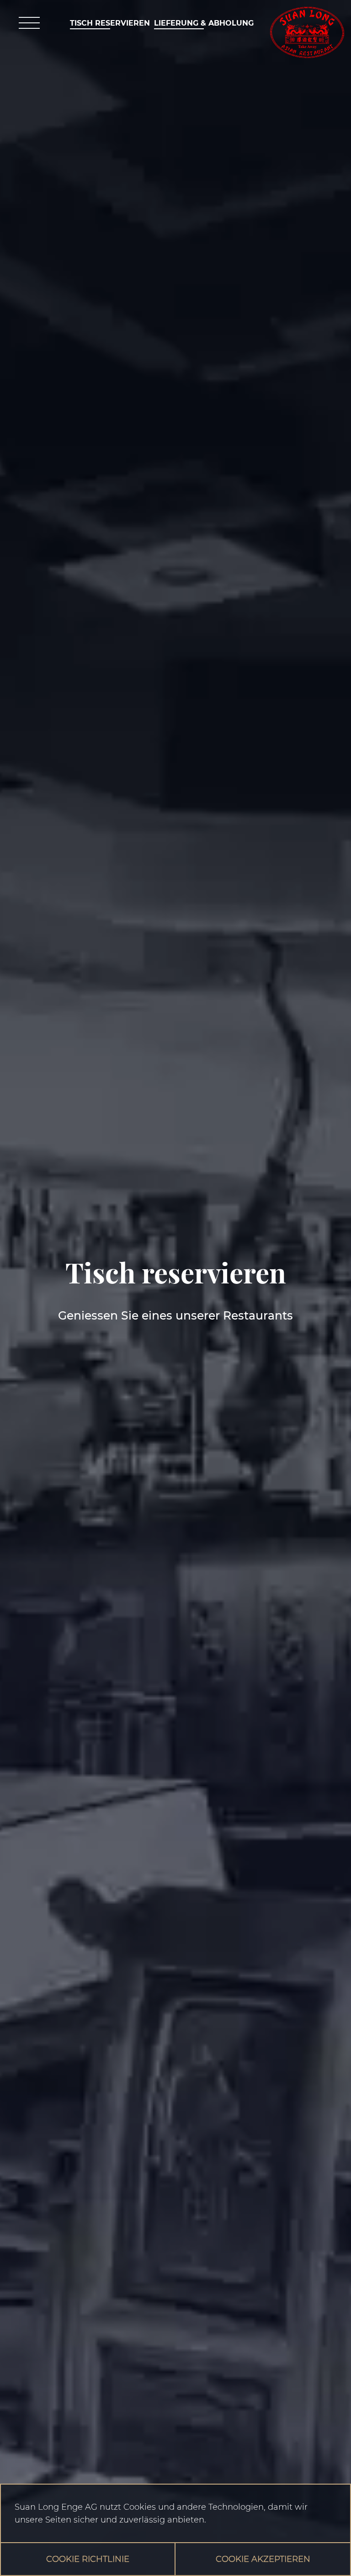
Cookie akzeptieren (263, 2559)
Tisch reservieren (110, 23)
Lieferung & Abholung (204, 23)
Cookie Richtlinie (88, 2559)
